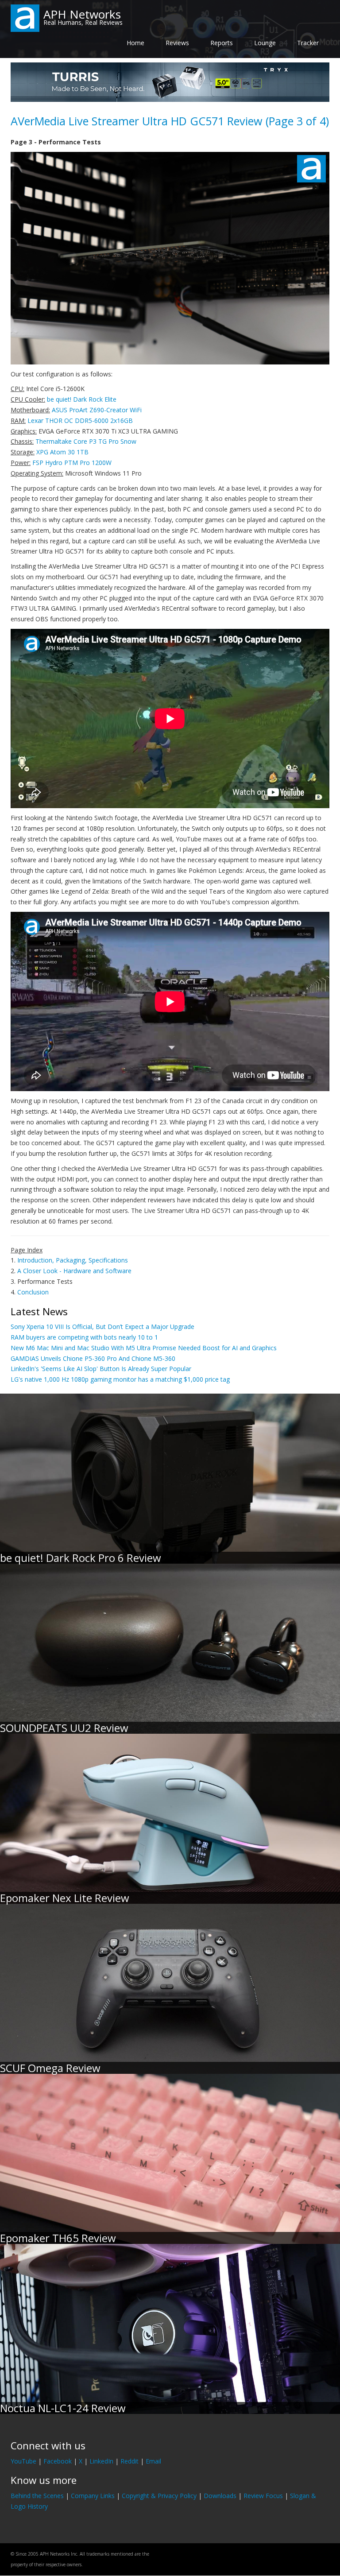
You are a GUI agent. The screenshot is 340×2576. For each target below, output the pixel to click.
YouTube (23, 2461)
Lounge (265, 43)
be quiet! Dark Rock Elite (82, 399)
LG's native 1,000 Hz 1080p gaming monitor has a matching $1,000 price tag (120, 1379)
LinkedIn (101, 2461)
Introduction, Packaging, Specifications (73, 1260)
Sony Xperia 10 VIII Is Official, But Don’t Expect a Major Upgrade (102, 1327)
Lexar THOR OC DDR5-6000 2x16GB (80, 420)
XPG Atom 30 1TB (62, 452)
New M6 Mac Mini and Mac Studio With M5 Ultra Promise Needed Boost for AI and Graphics (144, 1348)
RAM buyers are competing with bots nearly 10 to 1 (84, 1337)
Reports (222, 43)
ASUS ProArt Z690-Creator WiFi (97, 410)
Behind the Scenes (37, 2496)
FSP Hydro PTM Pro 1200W (72, 463)
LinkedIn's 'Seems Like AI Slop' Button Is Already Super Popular (101, 1369)
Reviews (177, 43)
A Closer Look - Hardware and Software (74, 1271)
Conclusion (33, 1292)
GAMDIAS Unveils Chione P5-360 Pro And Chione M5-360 (93, 1358)
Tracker (308, 43)
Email (153, 2461)
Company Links (93, 2496)
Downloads (220, 2496)
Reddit (129, 2461)
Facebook (58, 2461)
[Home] (25, 17)
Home (135, 43)
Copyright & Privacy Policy (159, 2496)
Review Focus (263, 2496)
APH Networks (82, 14)
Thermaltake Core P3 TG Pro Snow (86, 441)
